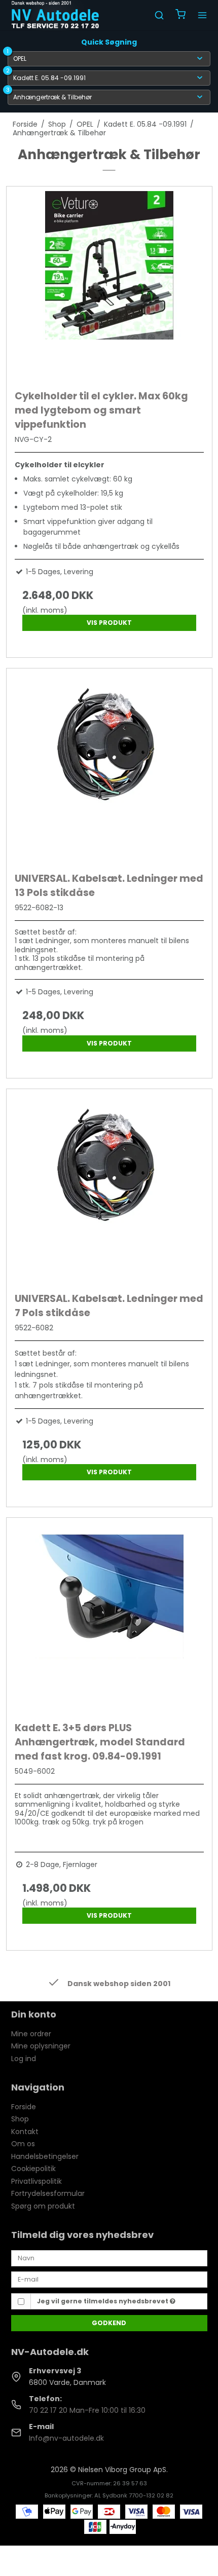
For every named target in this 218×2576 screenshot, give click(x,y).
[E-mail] (109, 2279)
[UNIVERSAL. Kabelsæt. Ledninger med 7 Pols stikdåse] (109, 1188)
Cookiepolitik (33, 2169)
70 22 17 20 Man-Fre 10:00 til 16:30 (87, 2410)
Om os (23, 2144)
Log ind (24, 2059)
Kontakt (25, 2132)
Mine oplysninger (41, 2046)
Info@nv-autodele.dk (66, 2438)
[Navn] (109, 2258)
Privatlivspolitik (37, 2181)
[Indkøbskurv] (180, 15)
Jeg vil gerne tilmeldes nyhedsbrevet (103, 2301)
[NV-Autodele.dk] (55, 15)
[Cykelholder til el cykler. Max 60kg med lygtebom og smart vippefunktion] (109, 286)
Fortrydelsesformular (48, 2193)
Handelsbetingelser (45, 2156)
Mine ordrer (31, 2034)
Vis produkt (109, 623)
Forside (24, 2107)
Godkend (109, 2323)
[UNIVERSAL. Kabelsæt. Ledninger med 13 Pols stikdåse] (109, 768)
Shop (20, 2119)
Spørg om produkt (43, 2206)
